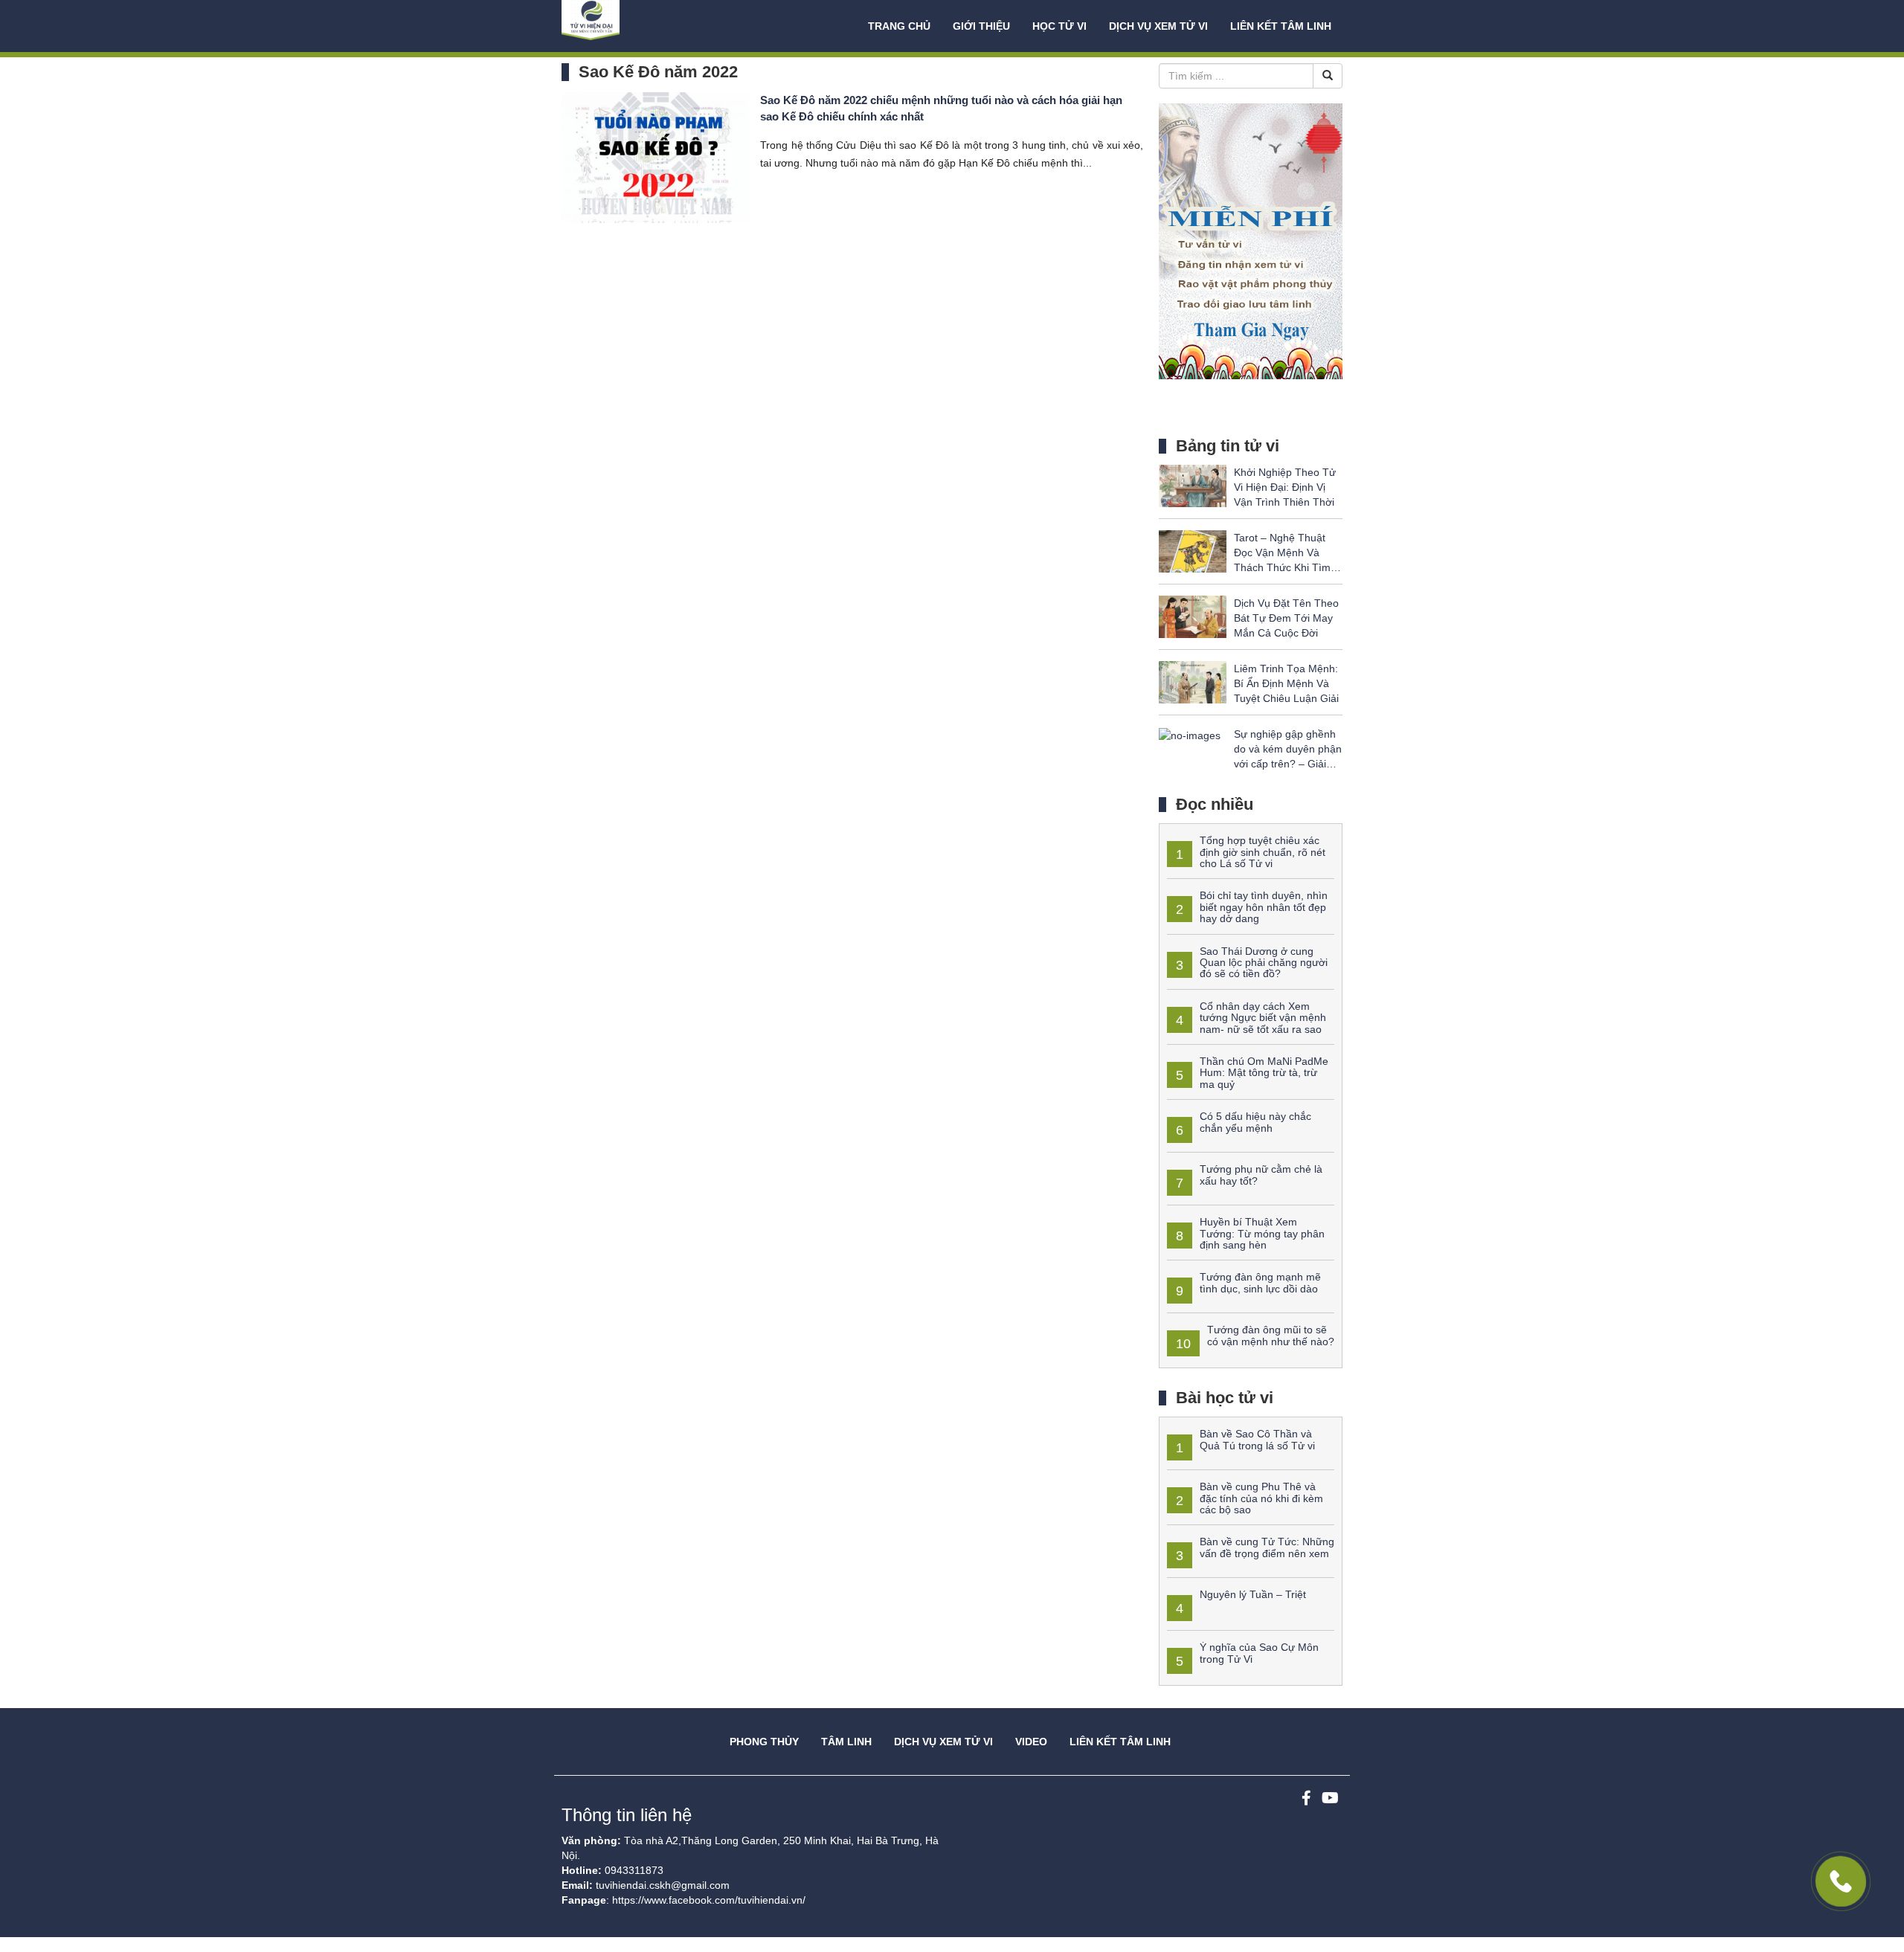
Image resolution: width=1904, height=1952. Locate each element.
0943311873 (634, 1870)
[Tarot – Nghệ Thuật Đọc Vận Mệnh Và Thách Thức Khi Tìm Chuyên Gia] (1193, 551)
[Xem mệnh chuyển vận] (636, 26)
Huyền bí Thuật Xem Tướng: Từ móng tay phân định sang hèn (1262, 1233)
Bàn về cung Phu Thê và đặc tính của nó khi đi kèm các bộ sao (1261, 1498)
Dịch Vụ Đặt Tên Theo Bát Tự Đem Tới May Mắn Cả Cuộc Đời (1286, 618)
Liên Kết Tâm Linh (1120, 1742)
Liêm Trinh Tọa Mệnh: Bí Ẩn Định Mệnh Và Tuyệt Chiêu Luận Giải (1286, 683)
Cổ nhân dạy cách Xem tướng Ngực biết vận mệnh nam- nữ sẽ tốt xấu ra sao (1263, 1018)
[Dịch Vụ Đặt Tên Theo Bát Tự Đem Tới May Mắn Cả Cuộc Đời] (1193, 616)
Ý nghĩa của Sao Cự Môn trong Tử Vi (1259, 1653)
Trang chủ (899, 26)
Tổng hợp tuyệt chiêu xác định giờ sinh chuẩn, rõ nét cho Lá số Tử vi (1263, 852)
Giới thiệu (981, 26)
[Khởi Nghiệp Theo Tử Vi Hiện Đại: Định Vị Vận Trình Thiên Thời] (1193, 486)
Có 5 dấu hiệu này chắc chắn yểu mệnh (1255, 1122)
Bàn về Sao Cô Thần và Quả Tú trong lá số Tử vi (1257, 1439)
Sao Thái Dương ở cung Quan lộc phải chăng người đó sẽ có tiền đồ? (1264, 963)
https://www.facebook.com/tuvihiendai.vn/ (709, 1900)
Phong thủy (764, 1742)
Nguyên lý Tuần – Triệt (1253, 1594)
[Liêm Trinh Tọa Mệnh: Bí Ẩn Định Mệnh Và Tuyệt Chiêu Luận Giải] (1193, 682)
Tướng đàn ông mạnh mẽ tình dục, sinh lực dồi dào (1260, 1282)
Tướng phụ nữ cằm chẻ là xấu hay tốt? (1261, 1175)
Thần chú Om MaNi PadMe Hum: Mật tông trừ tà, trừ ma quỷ (1264, 1073)
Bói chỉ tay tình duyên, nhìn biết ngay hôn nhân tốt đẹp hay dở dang (1264, 907)
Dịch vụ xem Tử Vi (1158, 26)
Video (1031, 1742)
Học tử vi (1059, 26)
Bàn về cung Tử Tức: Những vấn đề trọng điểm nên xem (1267, 1547)
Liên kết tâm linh (1281, 26)
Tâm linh (846, 1742)
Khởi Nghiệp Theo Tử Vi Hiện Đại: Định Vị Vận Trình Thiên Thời (1285, 487)
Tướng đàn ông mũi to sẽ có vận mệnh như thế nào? (1271, 1335)
